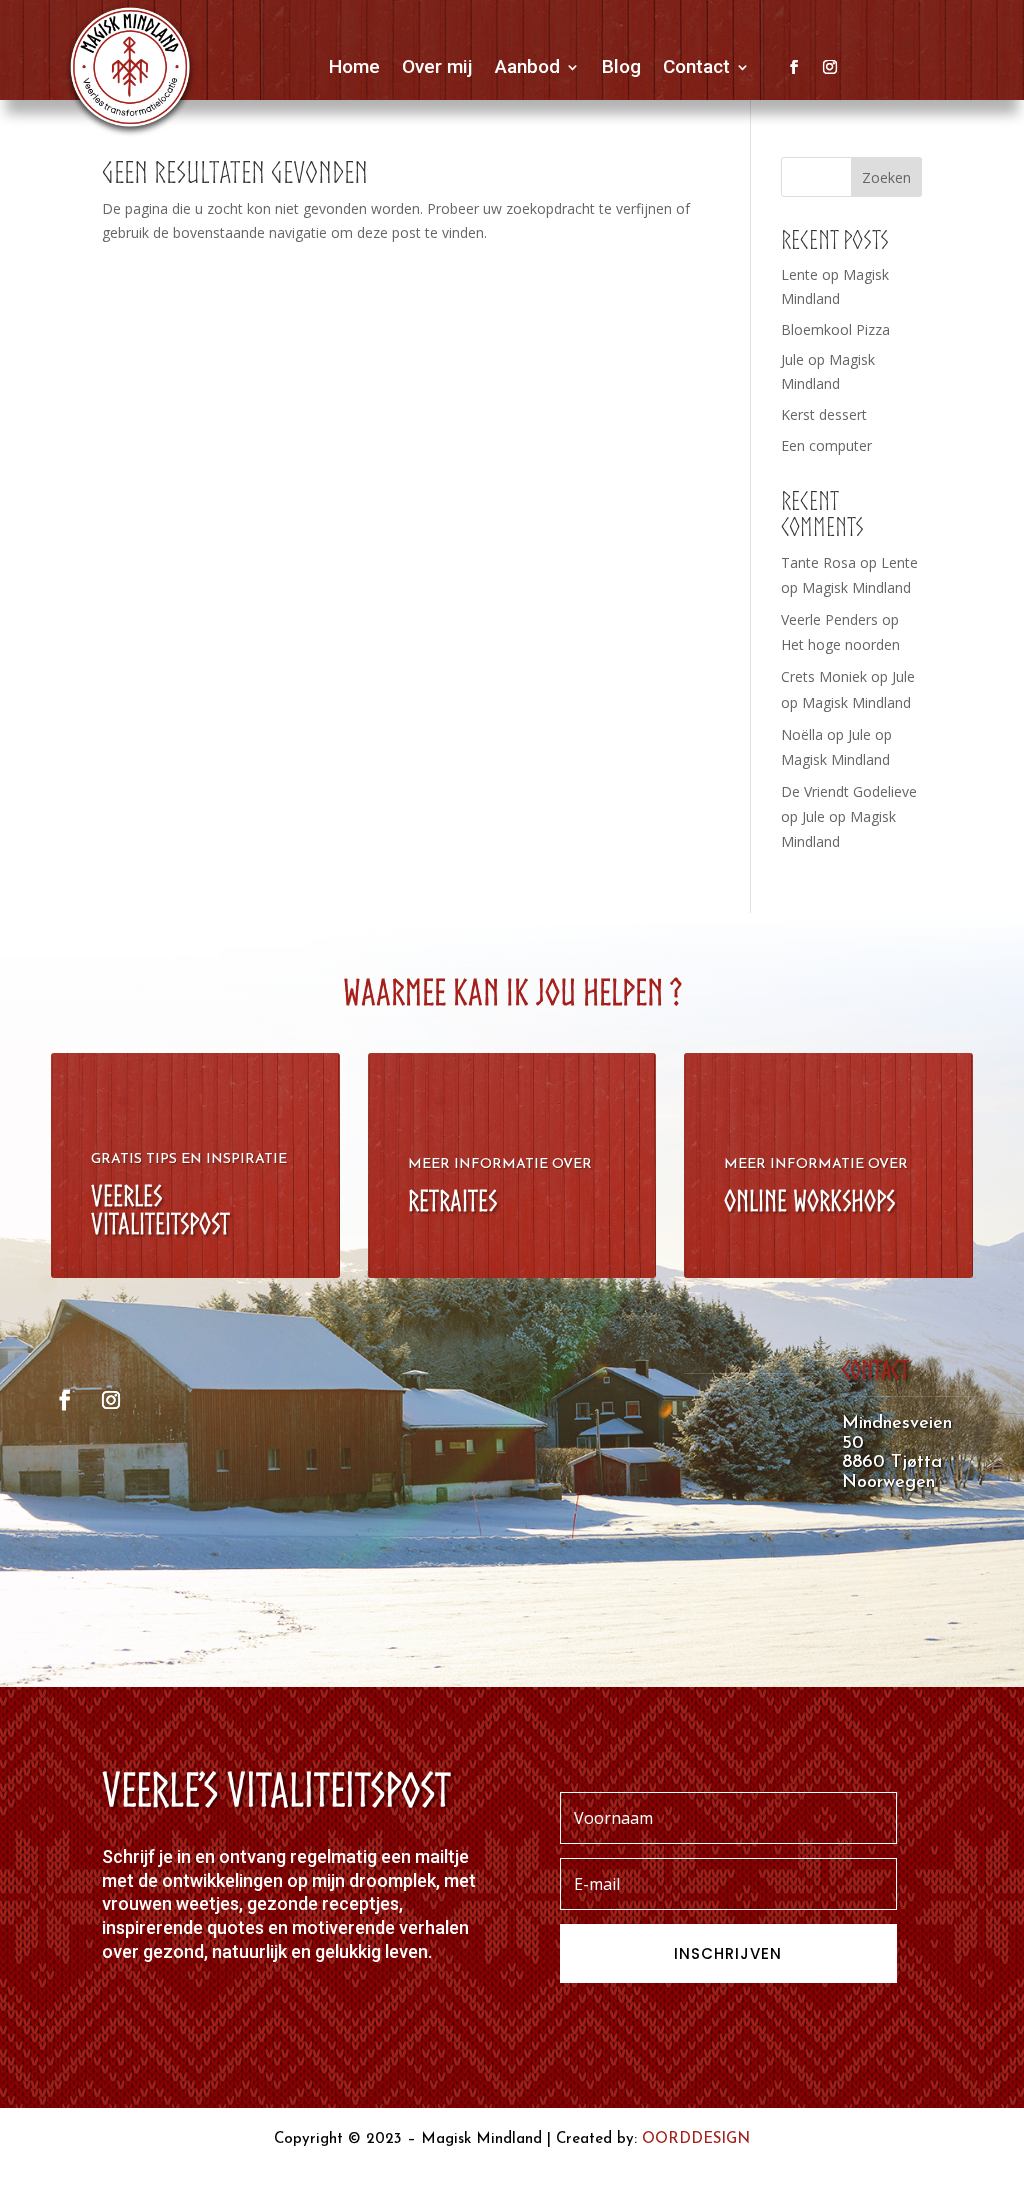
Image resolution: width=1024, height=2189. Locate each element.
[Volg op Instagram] (830, 67)
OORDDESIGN (696, 2139)
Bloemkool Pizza (835, 329)
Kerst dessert (824, 414)
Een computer (826, 445)
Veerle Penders (829, 619)
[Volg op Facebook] (794, 67)
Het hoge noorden (840, 644)
